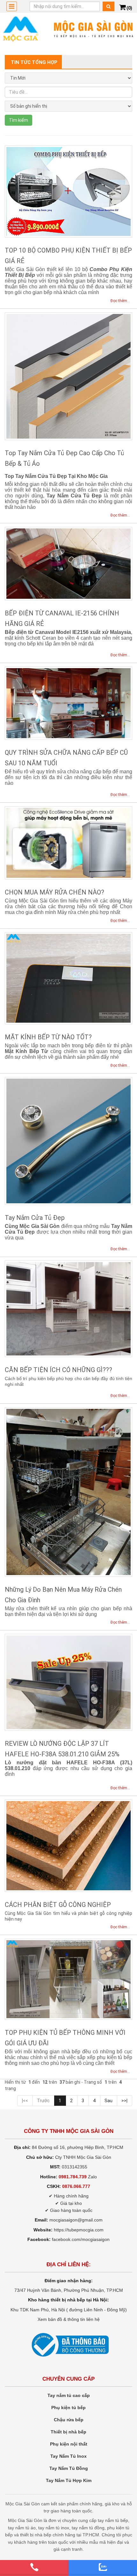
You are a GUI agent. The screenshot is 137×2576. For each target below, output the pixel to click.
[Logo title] (68, 29)
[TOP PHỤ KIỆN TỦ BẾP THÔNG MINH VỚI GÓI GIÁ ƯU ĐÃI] (68, 1979)
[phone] (34, 2567)
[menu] (12, 6)
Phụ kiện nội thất (69, 2444)
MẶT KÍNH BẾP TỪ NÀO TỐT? (48, 1037)
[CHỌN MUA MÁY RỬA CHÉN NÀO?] (68, 843)
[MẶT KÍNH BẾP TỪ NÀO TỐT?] (68, 978)
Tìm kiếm (18, 120)
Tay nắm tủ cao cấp (69, 2395)
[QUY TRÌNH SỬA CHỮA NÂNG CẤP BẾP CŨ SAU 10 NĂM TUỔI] (68, 703)
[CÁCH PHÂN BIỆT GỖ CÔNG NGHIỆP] (68, 1846)
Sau (108, 2101)
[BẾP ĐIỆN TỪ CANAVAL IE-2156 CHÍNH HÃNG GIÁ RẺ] (68, 563)
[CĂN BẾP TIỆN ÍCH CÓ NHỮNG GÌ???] (68, 1309)
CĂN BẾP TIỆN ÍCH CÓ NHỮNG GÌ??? (58, 1370)
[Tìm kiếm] (108, 6)
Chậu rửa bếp (69, 2420)
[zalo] (103, 2567)
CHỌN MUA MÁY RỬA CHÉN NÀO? (54, 892)
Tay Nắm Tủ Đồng (69, 2468)
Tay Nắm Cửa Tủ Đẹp (35, 1218)
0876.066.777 (76, 2186)
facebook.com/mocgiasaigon (81, 2239)
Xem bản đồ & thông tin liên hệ (69, 2319)
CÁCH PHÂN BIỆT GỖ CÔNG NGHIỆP (58, 1905)
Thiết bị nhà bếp (68, 2432)
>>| (124, 2101)
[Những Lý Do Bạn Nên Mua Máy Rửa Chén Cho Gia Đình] (68, 1492)
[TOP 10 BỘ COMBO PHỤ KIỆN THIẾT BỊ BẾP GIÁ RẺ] (68, 192)
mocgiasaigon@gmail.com (76, 2220)
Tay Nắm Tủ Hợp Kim (69, 2480)
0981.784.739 (73, 2177)
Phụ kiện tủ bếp (68, 2408)
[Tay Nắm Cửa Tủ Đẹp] (68, 1141)
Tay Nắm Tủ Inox (68, 2456)
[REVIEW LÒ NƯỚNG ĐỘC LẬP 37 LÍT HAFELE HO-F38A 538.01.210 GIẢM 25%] (68, 1682)
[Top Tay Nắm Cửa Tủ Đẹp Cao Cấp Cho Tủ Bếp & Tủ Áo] (68, 376)
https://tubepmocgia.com (79, 2230)
